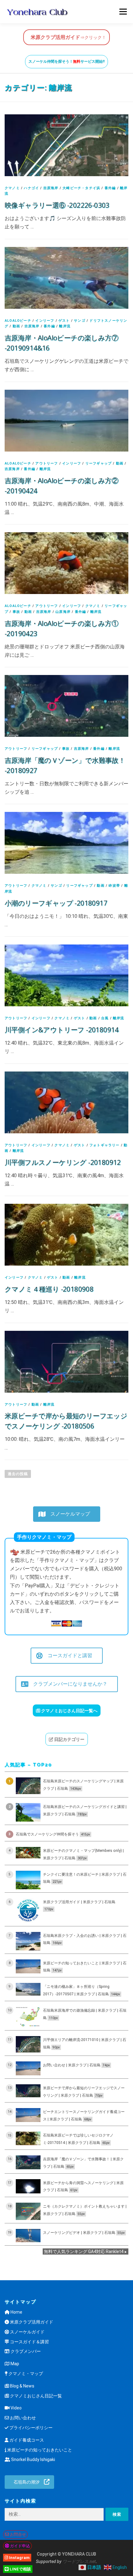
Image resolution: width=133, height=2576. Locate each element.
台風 (105, 1018)
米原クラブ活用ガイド (31, 2322)
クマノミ (12, 188)
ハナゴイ (31, 188)
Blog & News (22, 2386)
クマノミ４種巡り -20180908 (49, 1289)
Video (16, 2408)
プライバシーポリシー (30, 2428)
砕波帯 (114, 886)
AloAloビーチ (18, 321)
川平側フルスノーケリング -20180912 (63, 1162)
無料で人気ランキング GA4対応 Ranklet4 (84, 2251)
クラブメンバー (25, 2351)
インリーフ (45, 321)
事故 (16, 612)
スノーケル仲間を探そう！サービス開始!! (66, 62)
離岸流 (65, 326)
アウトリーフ (47, 463)
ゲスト (64, 321)
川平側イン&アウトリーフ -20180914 (62, 1029)
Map (14, 2364)
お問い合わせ (22, 2418)
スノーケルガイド (27, 2332)
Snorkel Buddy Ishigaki (33, 2459)
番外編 (110, 188)
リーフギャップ (99, 463)
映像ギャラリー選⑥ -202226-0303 (57, 205)
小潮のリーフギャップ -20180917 (56, 903)
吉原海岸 (51, 188)
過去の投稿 (18, 1474)
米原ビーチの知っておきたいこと (39, 2450)
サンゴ (80, 321)
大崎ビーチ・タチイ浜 (81, 188)
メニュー (123, 12)
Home (16, 2312)
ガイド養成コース (26, 2440)
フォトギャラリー (105, 1145)
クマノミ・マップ (25, 2374)
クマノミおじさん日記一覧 (35, 2396)
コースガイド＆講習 (29, 2342)
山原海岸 (63, 612)
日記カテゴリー (69, 1739)
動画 (16, 326)
